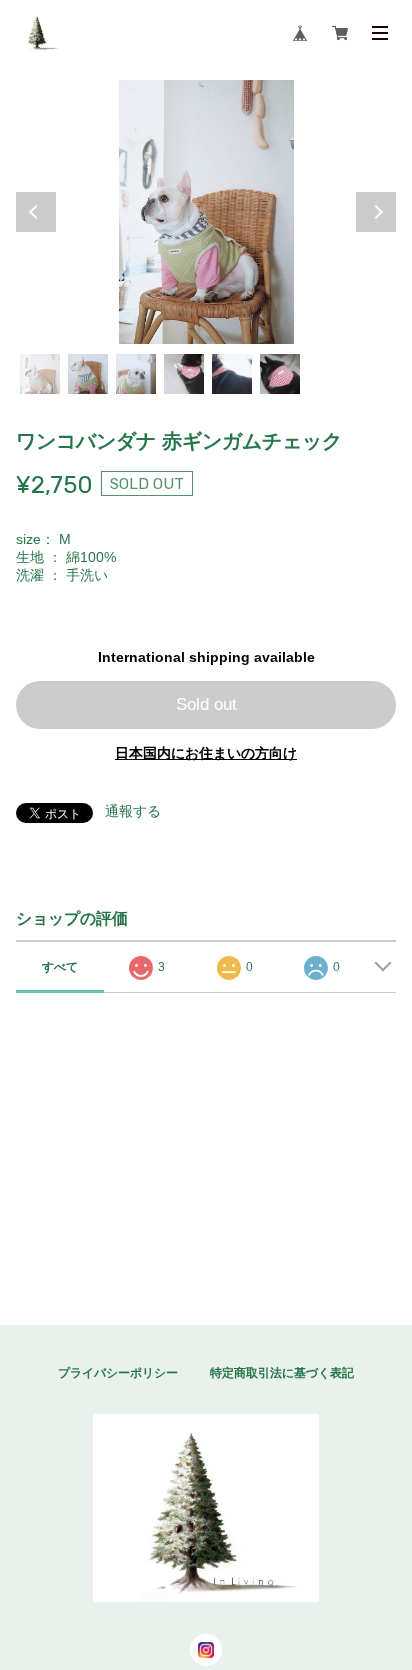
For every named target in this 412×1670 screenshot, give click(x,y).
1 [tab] (40, 374)
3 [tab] (136, 374)
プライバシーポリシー (118, 1373)
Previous (36, 212)
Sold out (206, 704)
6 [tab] (280, 374)
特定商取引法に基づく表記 (282, 1373)
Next (376, 212)
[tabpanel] (206, 212)
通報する (133, 811)
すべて (60, 967)
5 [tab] (232, 374)
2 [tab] (88, 374)
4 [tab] (184, 374)
